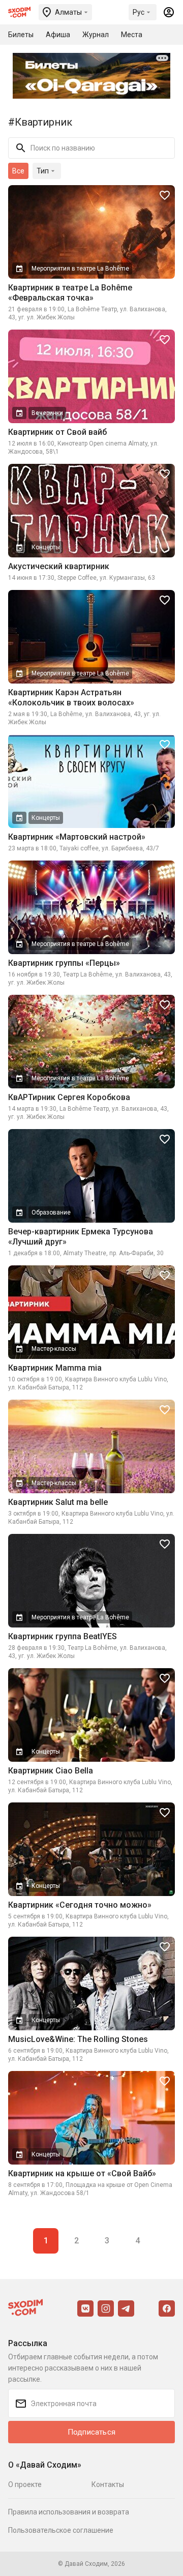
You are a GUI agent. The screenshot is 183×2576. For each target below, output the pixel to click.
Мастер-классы (54, 1349)
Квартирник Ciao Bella (51, 1771)
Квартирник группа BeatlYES (63, 1636)
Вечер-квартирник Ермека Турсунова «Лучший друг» (81, 1237)
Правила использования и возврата (69, 2512)
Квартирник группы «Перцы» (64, 963)
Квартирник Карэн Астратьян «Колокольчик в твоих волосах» (71, 698)
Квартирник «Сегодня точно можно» (80, 1905)
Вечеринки (47, 413)
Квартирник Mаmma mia (55, 1368)
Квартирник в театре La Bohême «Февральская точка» (70, 293)
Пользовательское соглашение (61, 2530)
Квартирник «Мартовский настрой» (77, 837)
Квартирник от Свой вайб (57, 432)
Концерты (46, 547)
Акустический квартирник (59, 566)
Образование (51, 1212)
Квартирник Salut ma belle (58, 1502)
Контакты (108, 2484)
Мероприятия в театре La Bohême (80, 269)
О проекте (25, 2484)
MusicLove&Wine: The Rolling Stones (78, 2039)
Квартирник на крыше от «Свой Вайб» (82, 2173)
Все (18, 171)
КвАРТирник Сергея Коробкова (69, 1097)
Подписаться (91, 2432)
